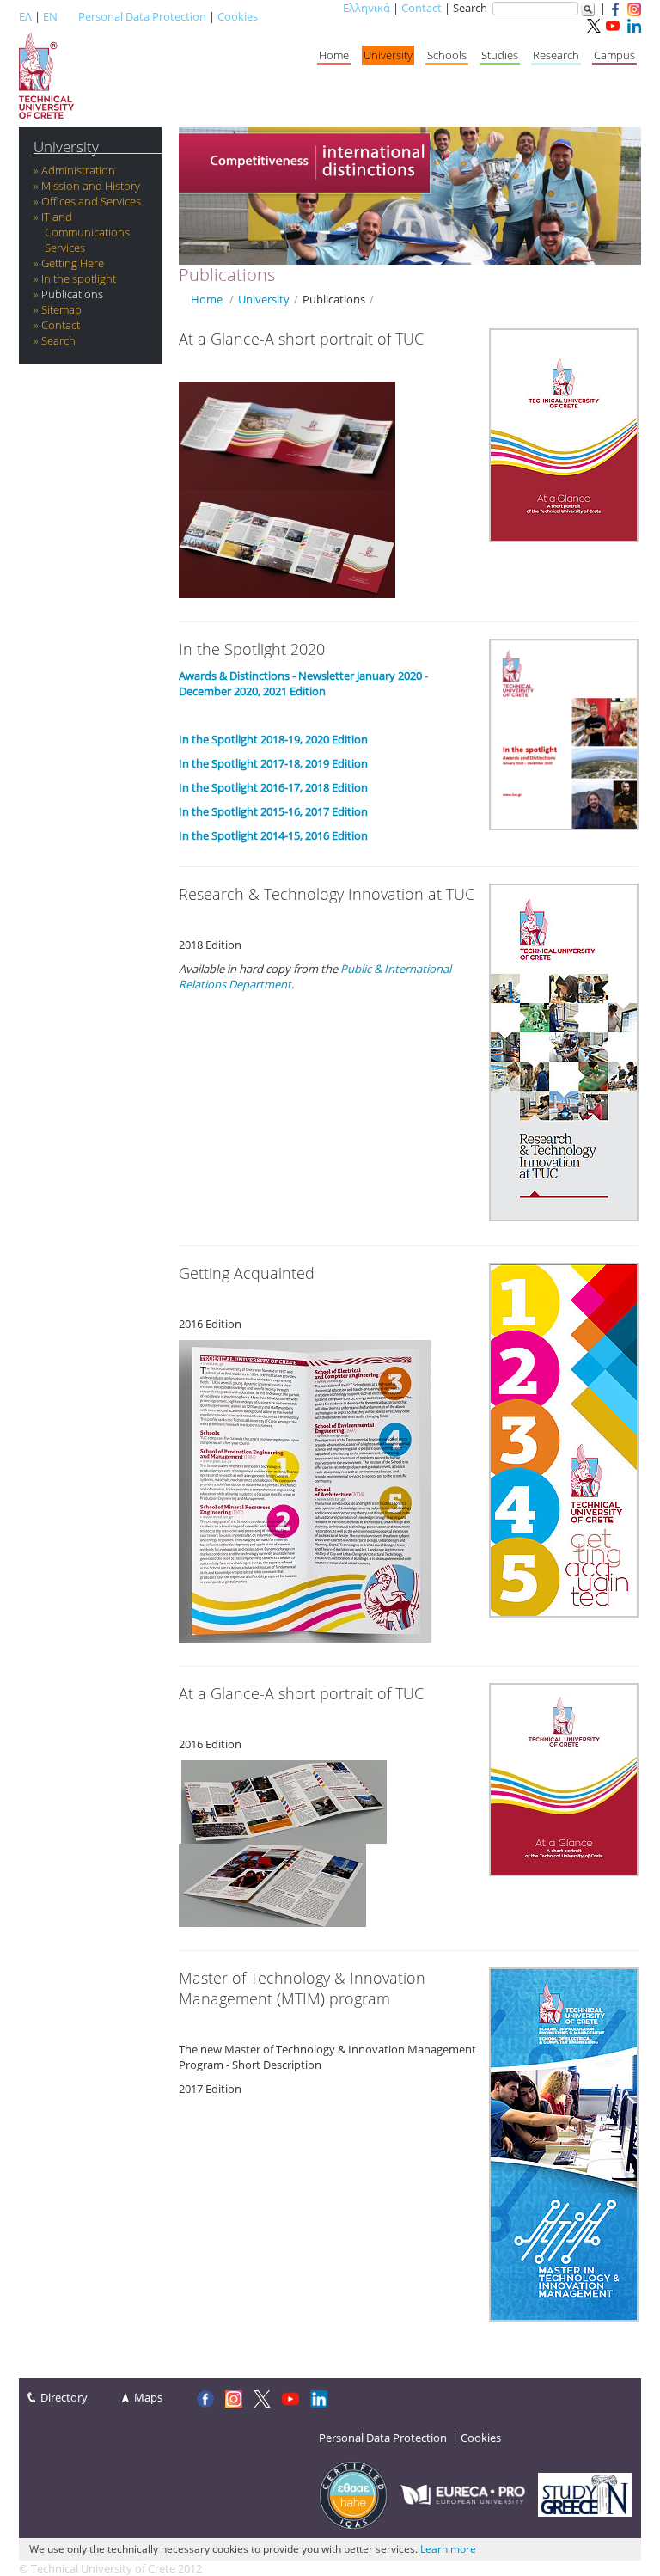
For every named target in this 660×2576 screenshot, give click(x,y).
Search (58, 340)
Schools (447, 55)
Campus (614, 55)
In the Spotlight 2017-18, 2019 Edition (273, 763)
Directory (64, 2397)
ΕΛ (25, 16)
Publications (72, 294)
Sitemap (61, 309)
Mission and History (91, 186)
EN (50, 16)
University (388, 55)
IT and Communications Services (86, 232)
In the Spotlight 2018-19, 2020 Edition (273, 739)
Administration (78, 170)
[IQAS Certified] (353, 2493)
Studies (500, 55)
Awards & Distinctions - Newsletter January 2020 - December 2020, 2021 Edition (303, 683)
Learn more (448, 2549)
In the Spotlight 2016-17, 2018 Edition (273, 787)
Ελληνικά (367, 8)
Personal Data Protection (142, 16)
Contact (422, 8)
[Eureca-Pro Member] (463, 2493)
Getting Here (73, 263)
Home (334, 55)
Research (556, 55)
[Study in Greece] (585, 2493)
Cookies (238, 16)
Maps (148, 2397)
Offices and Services (91, 201)
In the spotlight (79, 278)
